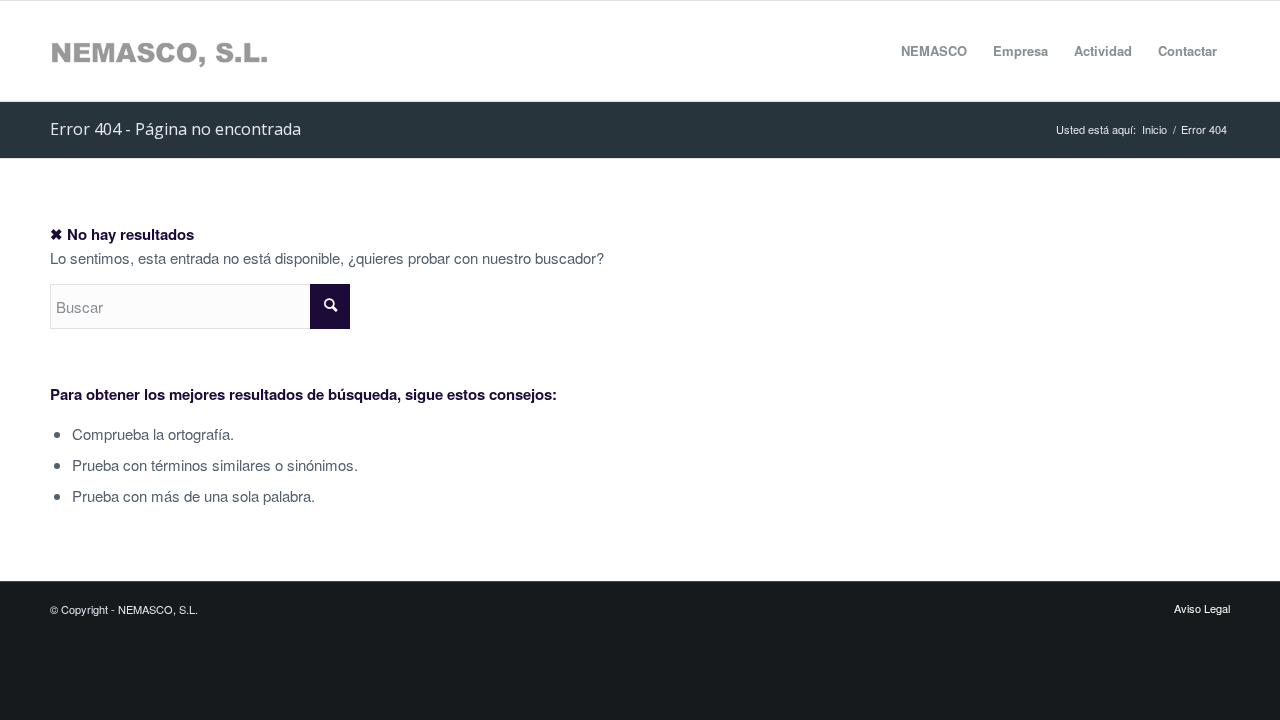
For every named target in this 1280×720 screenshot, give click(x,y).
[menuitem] (934, 51)
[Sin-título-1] (159, 51)
